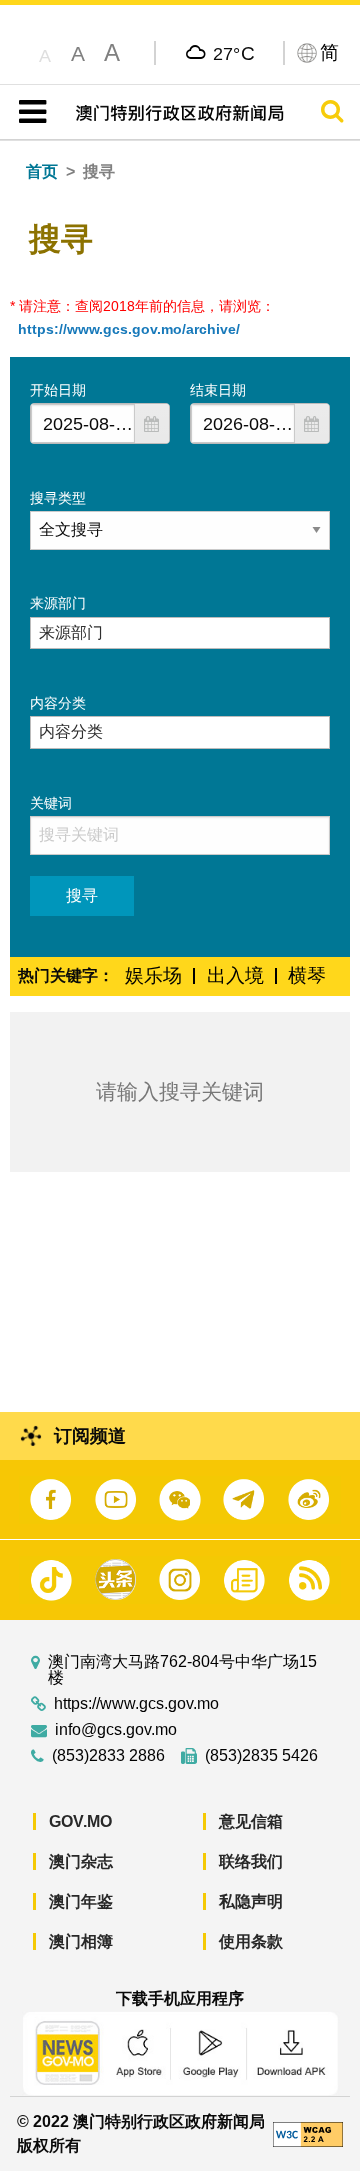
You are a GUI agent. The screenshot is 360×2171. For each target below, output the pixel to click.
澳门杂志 (81, 1861)
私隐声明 (251, 1901)
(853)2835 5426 (261, 1756)
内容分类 (58, 703)
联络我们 (251, 1861)
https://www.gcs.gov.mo (136, 1704)
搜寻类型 (58, 498)
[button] (152, 423)
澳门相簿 (81, 1941)
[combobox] (83, 423)
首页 (42, 171)
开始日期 (58, 390)
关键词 (51, 803)
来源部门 (58, 603)
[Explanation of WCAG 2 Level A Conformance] (308, 2132)
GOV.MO (80, 1821)
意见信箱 (251, 1821)
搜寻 (82, 895)
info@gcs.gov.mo (116, 1730)
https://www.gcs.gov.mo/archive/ (129, 329)
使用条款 (251, 1941)
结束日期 (218, 390)
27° (234, 53)
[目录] (28, 112)
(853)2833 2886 (108, 1756)
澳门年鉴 (81, 1901)
